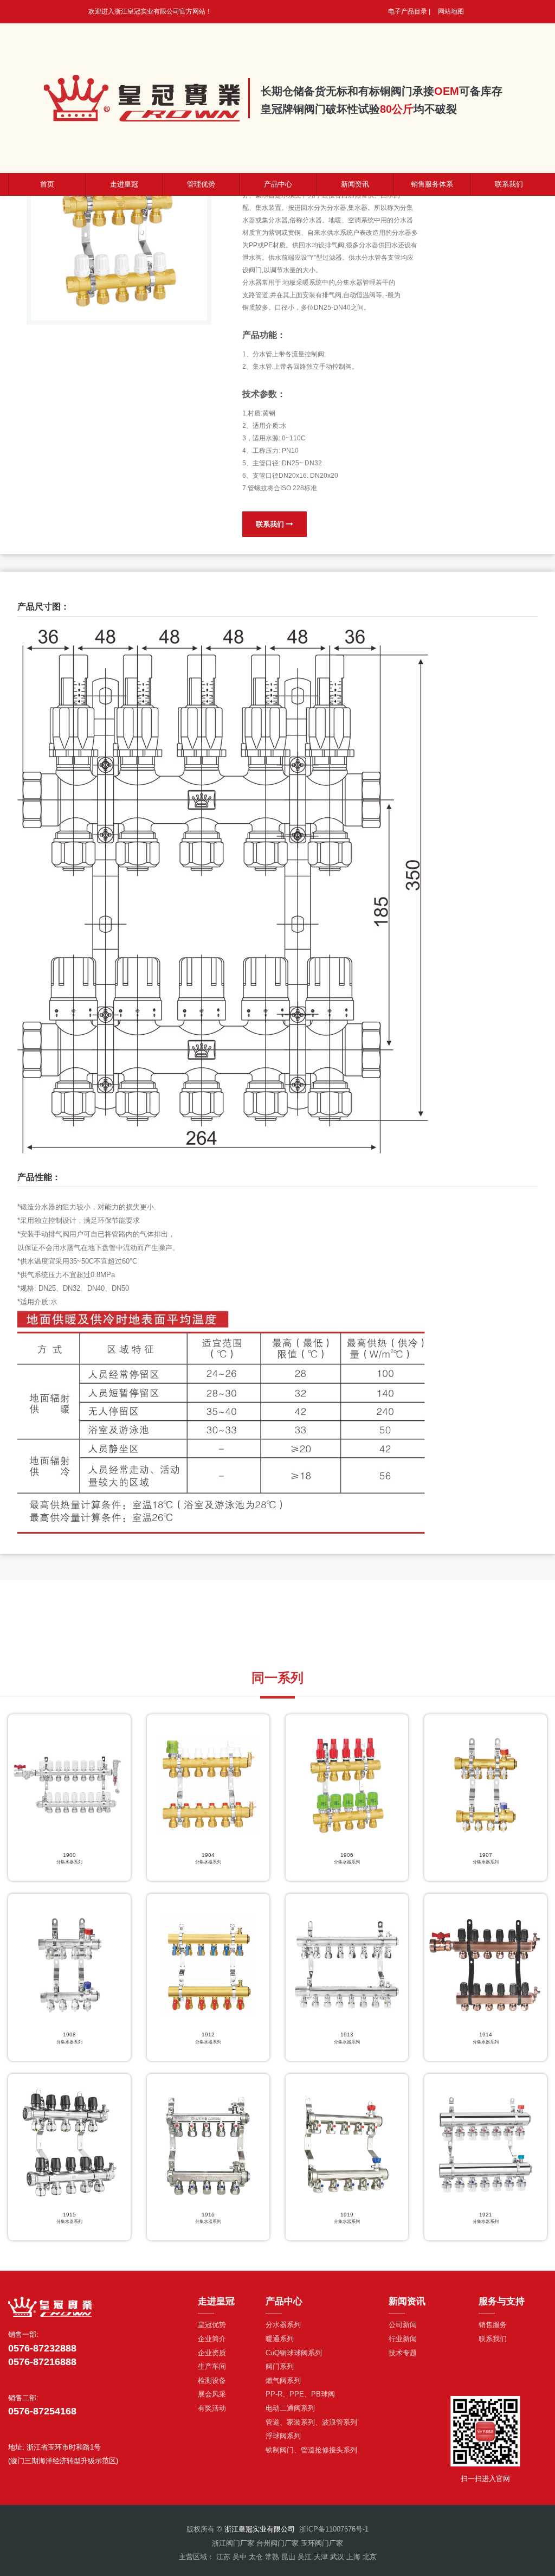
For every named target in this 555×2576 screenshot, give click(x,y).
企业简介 (212, 2339)
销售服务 (493, 2325)
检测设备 (212, 2380)
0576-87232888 (42, 2348)
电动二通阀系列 (290, 2408)
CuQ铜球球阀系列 (294, 2353)
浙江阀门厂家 (233, 2543)
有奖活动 (212, 2408)
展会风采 (212, 2394)
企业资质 (212, 2353)
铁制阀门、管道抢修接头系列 (311, 2450)
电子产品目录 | (409, 11)
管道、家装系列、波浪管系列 (311, 2422)
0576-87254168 (42, 2411)
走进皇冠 (124, 184)
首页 (47, 184)
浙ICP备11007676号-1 (334, 2529)
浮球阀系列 (283, 2436)
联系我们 (271, 524)
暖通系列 (280, 2339)
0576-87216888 (42, 2362)
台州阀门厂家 (277, 2543)
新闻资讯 (355, 184)
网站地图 (451, 11)
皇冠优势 (212, 2325)
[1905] (119, 232)
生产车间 (212, 2366)
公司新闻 (403, 2325)
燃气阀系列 (283, 2380)
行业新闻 (403, 2339)
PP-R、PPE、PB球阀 (300, 2394)
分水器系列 (283, 2325)
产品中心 (278, 184)
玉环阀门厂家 (322, 2543)
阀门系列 (280, 2366)
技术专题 (403, 2353)
